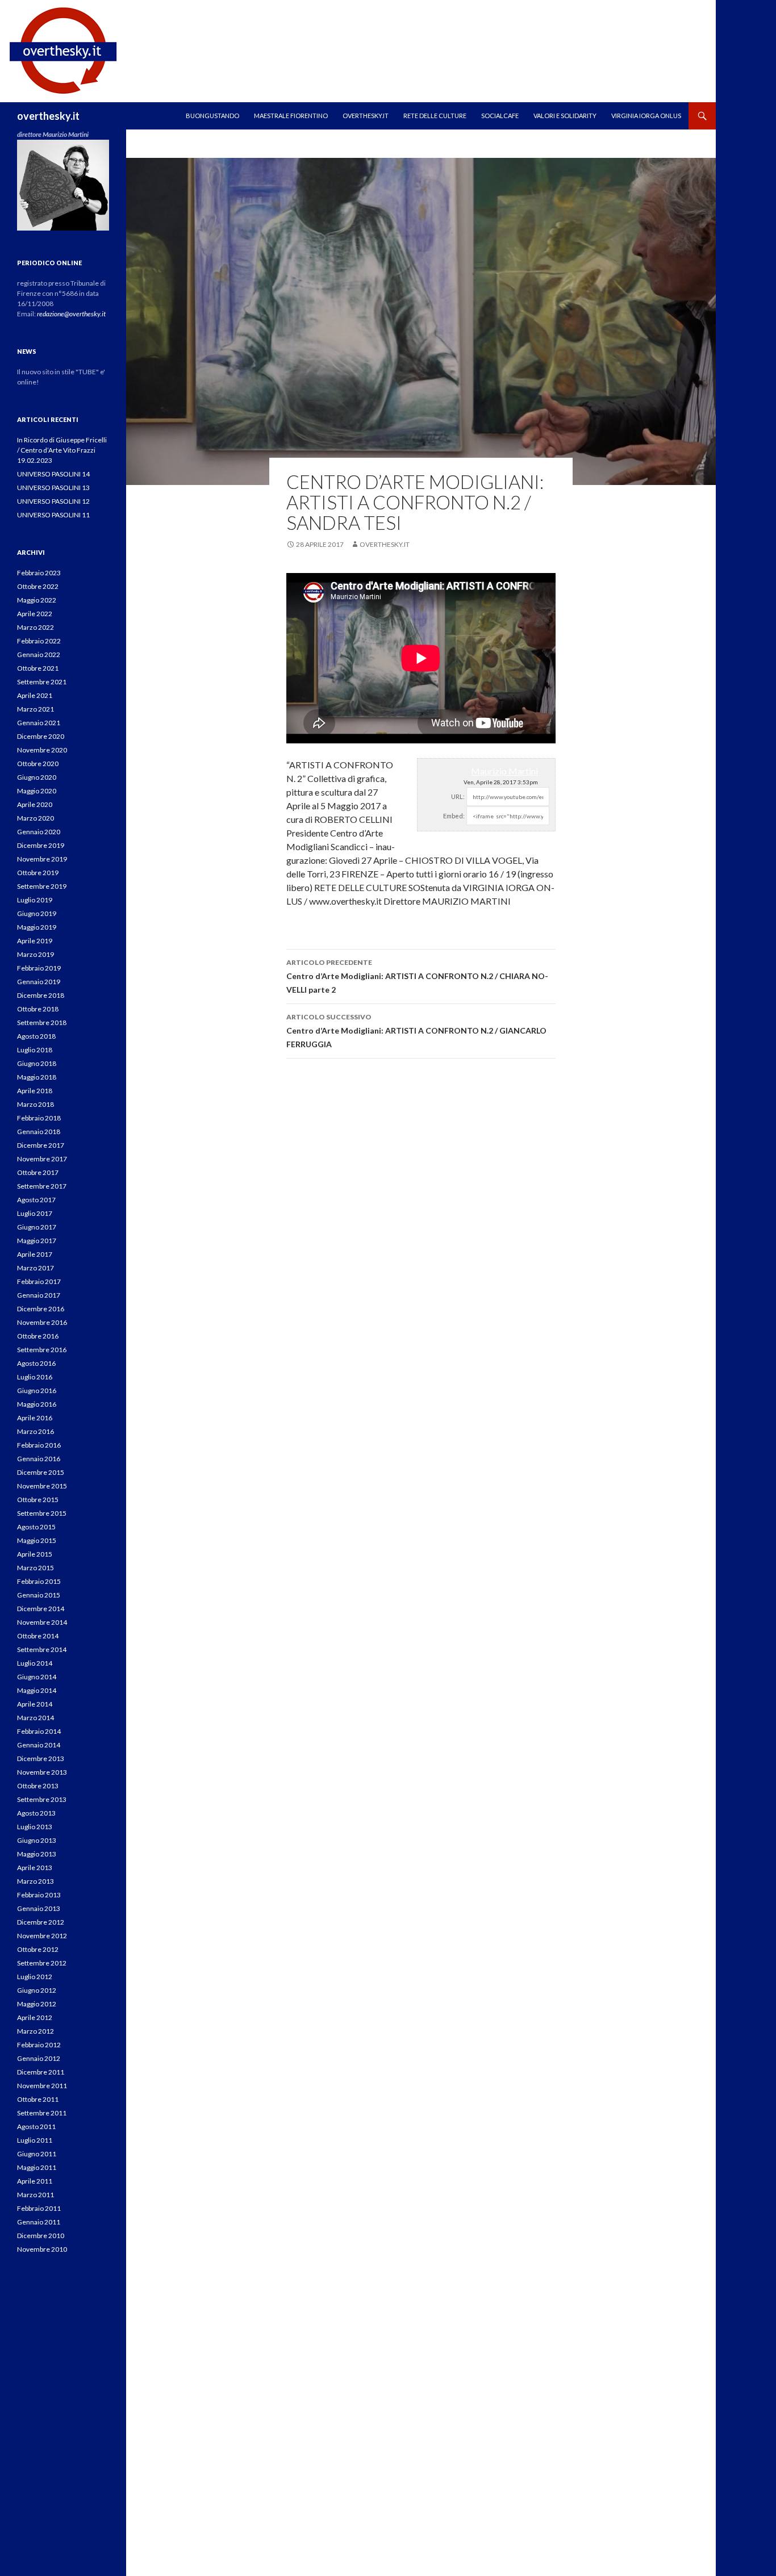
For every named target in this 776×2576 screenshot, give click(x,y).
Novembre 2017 (42, 1159)
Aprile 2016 (35, 1418)
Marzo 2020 (36, 818)
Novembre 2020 (42, 750)
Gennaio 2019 (39, 982)
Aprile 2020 (35, 804)
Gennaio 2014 (39, 1745)
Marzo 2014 (36, 1718)
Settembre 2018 (42, 1023)
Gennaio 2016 (39, 1459)
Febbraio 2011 (39, 2208)
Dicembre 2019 (41, 845)
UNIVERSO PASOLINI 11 (53, 515)
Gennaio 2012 (39, 2058)
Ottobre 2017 (38, 1172)
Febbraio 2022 (39, 641)
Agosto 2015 (36, 1527)
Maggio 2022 (37, 600)
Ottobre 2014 (38, 1636)
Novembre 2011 (42, 2086)
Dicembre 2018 (41, 995)
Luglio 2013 (35, 1827)
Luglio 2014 (35, 1663)
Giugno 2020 (37, 777)
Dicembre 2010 (41, 2236)
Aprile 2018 (35, 1091)
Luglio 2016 (35, 1377)
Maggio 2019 (37, 927)
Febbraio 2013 (39, 1895)
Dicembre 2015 (41, 1472)
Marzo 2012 (36, 2031)
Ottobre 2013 (38, 1786)
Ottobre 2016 (38, 1336)
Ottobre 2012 (38, 1949)
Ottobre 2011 (38, 2099)
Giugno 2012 (37, 1990)
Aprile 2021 (35, 695)
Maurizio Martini (504, 771)
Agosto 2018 (36, 1036)
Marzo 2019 (36, 954)
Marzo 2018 (36, 1104)
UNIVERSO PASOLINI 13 (53, 488)
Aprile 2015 (35, 1554)
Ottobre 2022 (38, 586)
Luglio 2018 (35, 1050)
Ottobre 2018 (38, 1009)
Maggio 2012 (37, 2004)
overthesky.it (48, 116)
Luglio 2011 (35, 2140)
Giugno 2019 (37, 913)
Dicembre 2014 (41, 1609)
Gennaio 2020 (39, 832)
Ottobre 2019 (38, 873)
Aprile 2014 (35, 1704)
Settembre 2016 (42, 1350)
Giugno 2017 (37, 1227)
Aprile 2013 (35, 1868)
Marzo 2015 (36, 1568)
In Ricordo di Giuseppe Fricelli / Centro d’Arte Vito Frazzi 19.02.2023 (62, 450)
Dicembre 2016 (41, 1309)
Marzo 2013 (36, 1881)
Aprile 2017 (35, 1254)
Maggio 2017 (37, 1241)
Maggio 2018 (37, 1077)
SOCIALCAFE (500, 116)
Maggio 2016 (37, 1404)
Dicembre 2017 (41, 1145)
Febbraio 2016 (39, 1445)
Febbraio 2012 (39, 2045)
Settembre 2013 (42, 1799)
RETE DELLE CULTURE (435, 116)
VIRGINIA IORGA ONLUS (646, 116)
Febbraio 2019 (39, 968)
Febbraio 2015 (39, 1581)
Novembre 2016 (42, 1322)
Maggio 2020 (37, 791)
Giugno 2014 (37, 1677)
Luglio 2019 (35, 900)
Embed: (454, 816)
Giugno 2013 (37, 1840)
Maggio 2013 (37, 1854)
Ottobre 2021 (38, 668)
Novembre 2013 (42, 1772)
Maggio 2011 (37, 2167)
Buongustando (212, 116)
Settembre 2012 (42, 1963)
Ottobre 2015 (38, 1500)
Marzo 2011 (36, 2195)
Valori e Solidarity (565, 116)
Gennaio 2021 (39, 723)
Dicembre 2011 (41, 2072)
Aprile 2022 (35, 614)
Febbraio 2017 (39, 1281)
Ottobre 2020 (38, 764)
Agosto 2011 (36, 2127)
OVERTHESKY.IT (366, 116)
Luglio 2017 (35, 1213)
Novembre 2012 (42, 1936)
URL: (458, 796)
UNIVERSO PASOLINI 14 (53, 474)
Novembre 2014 (42, 1622)
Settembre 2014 (42, 1649)
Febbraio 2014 (39, 1731)
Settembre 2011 (42, 2113)
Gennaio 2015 (39, 1595)
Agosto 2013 (36, 1813)
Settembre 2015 (42, 1513)
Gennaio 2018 (39, 1132)
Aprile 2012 (35, 2017)
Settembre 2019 (42, 886)
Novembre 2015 (42, 1486)
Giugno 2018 (37, 1063)
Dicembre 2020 (41, 736)
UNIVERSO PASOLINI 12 (53, 501)
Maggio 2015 (37, 1540)
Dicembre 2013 (41, 1759)
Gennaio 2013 (39, 1908)
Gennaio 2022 (39, 655)
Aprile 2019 (35, 941)
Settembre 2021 (42, 682)
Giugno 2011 (37, 2154)
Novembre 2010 (42, 2249)
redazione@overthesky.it (71, 314)
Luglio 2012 (35, 1977)
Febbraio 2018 (39, 1118)
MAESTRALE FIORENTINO (291, 116)
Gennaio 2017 (39, 1295)
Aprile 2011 (35, 2181)
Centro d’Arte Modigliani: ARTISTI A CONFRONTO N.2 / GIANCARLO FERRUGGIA (416, 1031)
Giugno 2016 (37, 1391)
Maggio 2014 (37, 1690)
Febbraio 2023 (39, 573)
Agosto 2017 (36, 1200)
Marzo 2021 (36, 709)
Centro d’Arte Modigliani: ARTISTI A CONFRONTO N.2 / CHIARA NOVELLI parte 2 (417, 976)
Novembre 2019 (42, 859)
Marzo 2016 (36, 1431)
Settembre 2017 (42, 1186)
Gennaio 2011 (39, 2222)
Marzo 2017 (36, 1268)
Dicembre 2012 (41, 1922)
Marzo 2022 (36, 627)
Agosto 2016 (36, 1363)
